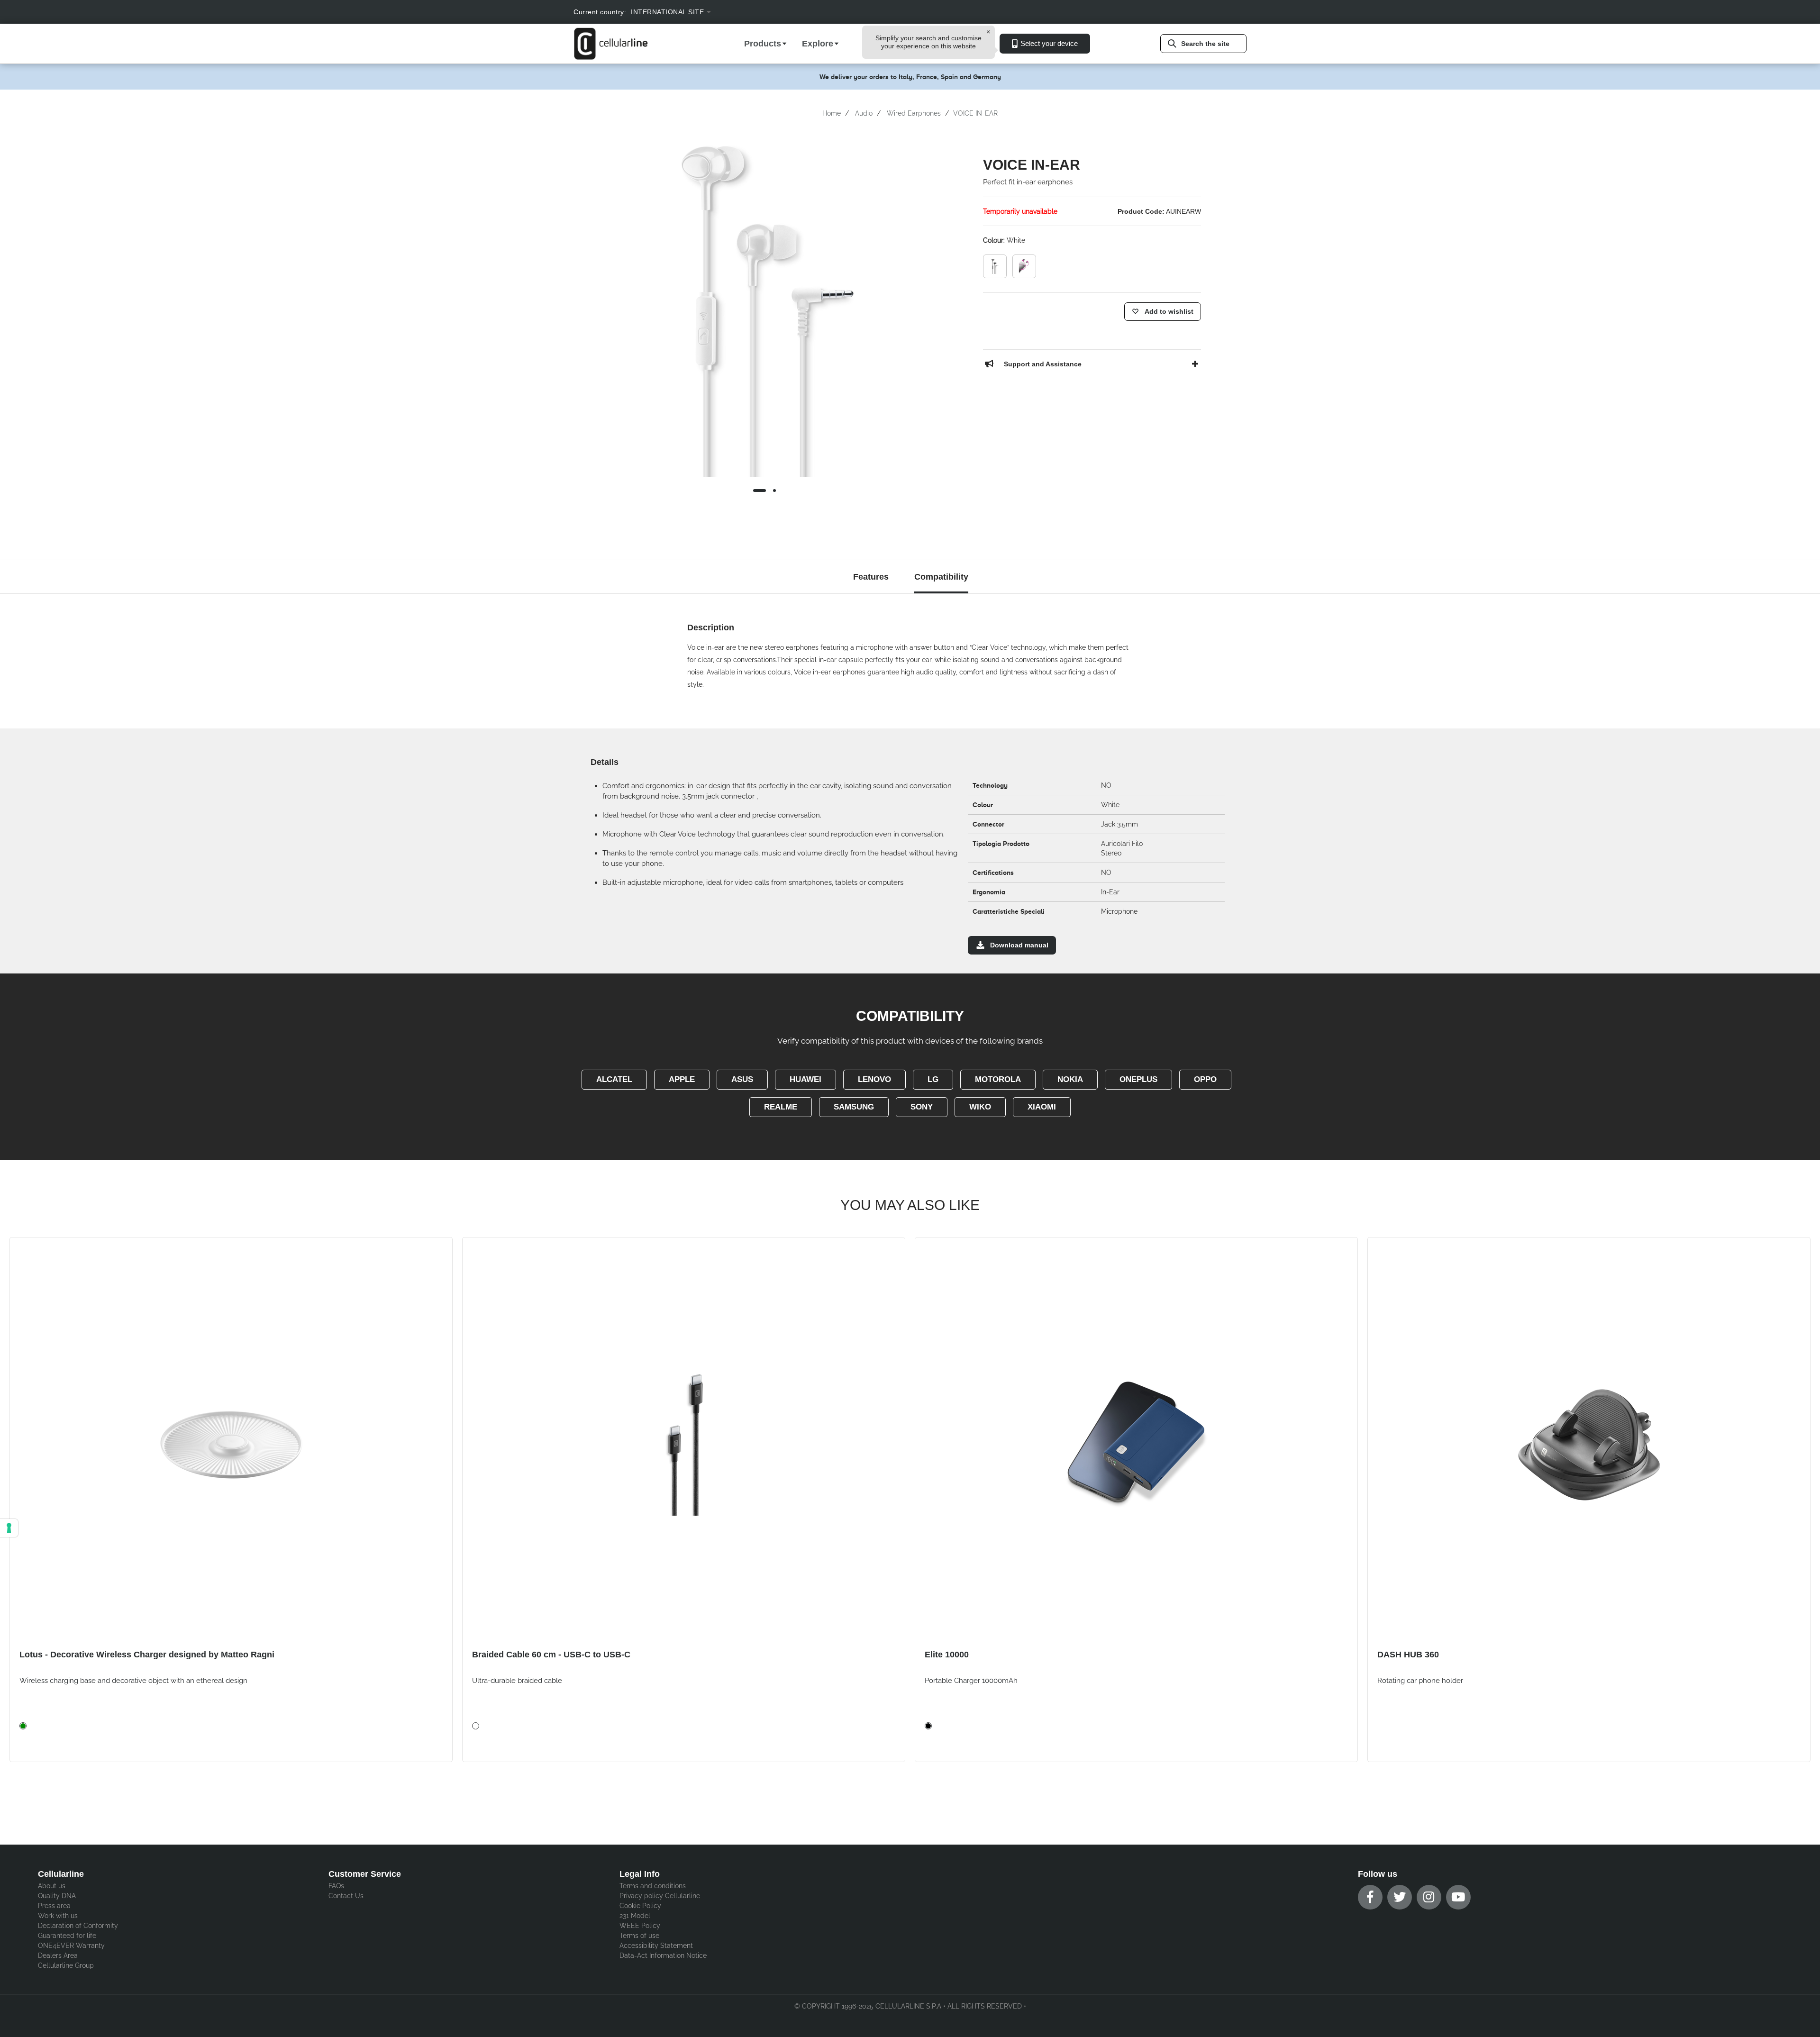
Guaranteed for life (67, 1936)
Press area (54, 1906)
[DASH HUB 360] (1589, 1444)
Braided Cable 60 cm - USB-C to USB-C (551, 1655)
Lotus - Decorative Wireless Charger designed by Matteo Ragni (147, 1655)
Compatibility (941, 577)
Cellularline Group (66, 1965)
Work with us (58, 1916)
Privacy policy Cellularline (660, 1896)
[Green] (23, 1726)
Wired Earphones (914, 113)
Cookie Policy (640, 1906)
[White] (476, 1726)
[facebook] (1370, 1897)
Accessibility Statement (656, 1946)
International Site (667, 12)
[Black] (928, 1726)
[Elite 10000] (1136, 1444)
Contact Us (346, 1896)
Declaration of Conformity (78, 1926)
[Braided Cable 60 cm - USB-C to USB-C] (684, 1444)
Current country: (600, 12)
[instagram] (1429, 1897)
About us (52, 1886)
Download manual (1019, 945)
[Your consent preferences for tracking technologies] (9, 1528)
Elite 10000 (947, 1655)
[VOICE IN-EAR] (995, 266)
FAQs (336, 1886)
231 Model (635, 1916)
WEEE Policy (640, 1926)
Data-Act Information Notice (663, 1955)
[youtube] (1458, 1897)
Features (871, 577)
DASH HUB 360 (1408, 1655)
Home (832, 113)
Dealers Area (58, 1955)
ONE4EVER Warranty (71, 1946)
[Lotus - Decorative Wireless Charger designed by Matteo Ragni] (231, 1444)
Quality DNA (57, 1896)
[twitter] (1400, 1897)
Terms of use (639, 1936)
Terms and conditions (653, 1886)
